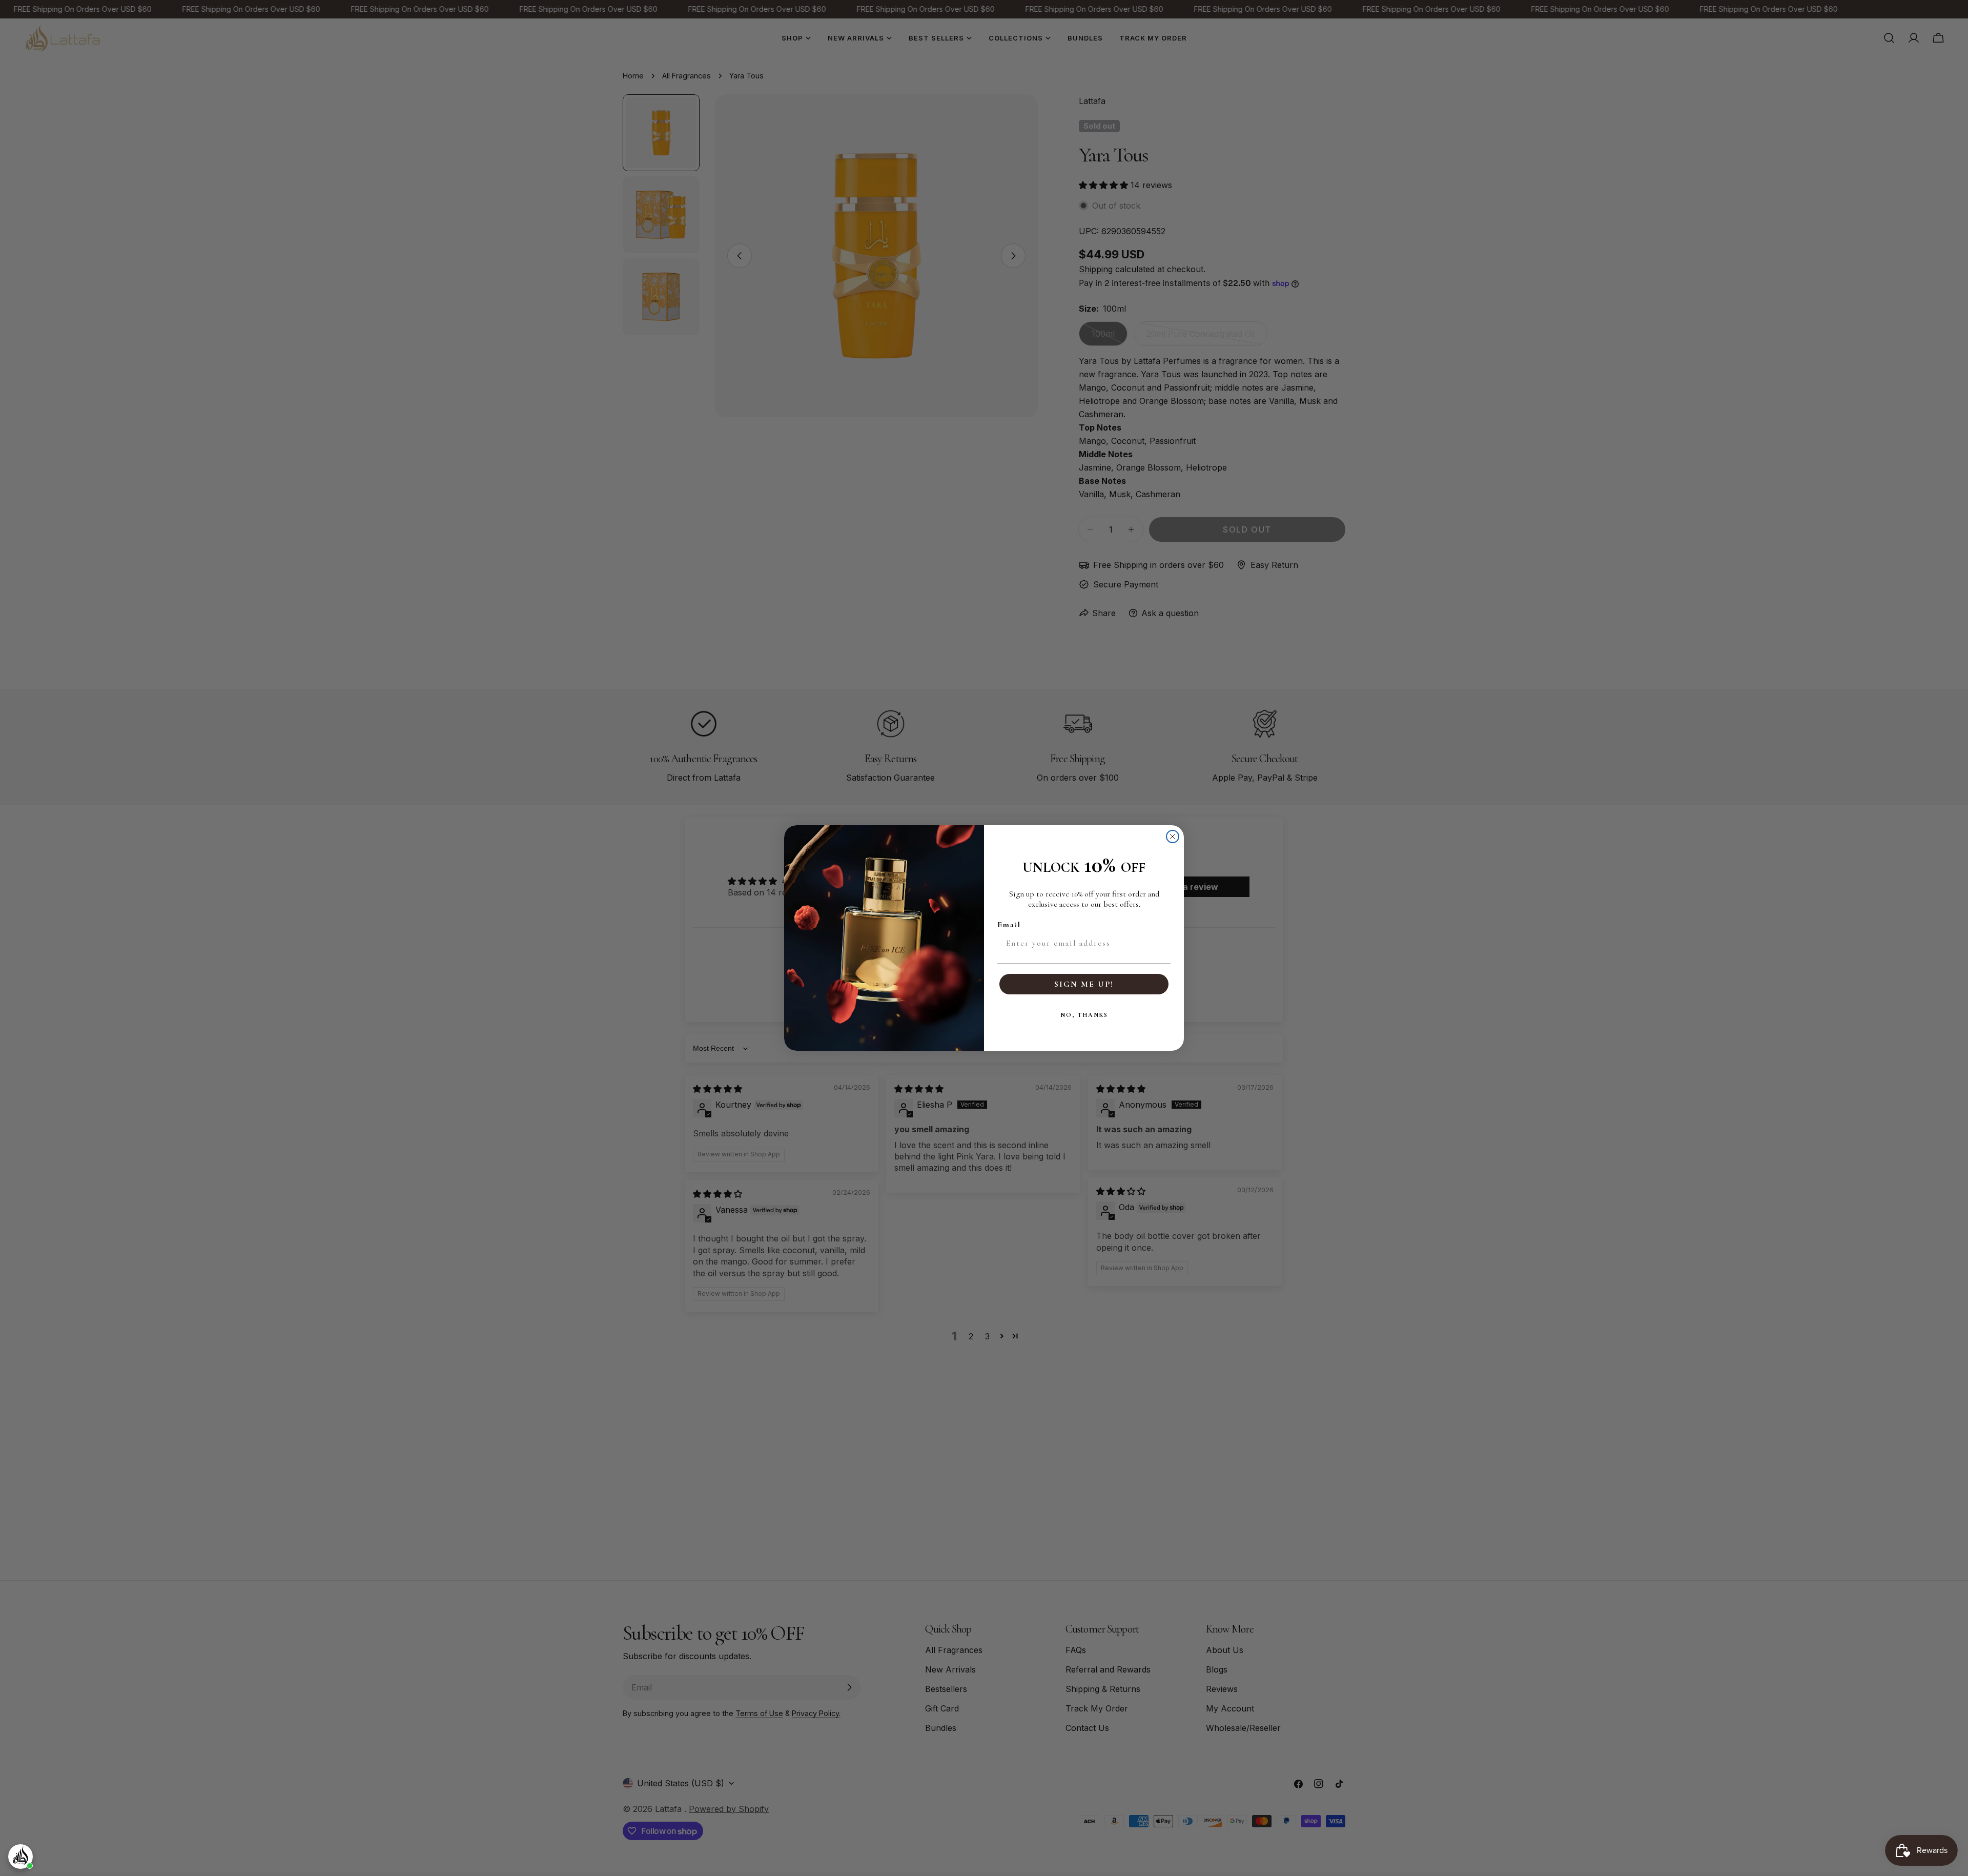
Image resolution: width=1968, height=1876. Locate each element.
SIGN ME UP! (1084, 984)
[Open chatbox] (20, 1857)
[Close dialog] (1173, 837)
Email (1009, 925)
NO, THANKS (1084, 1015)
